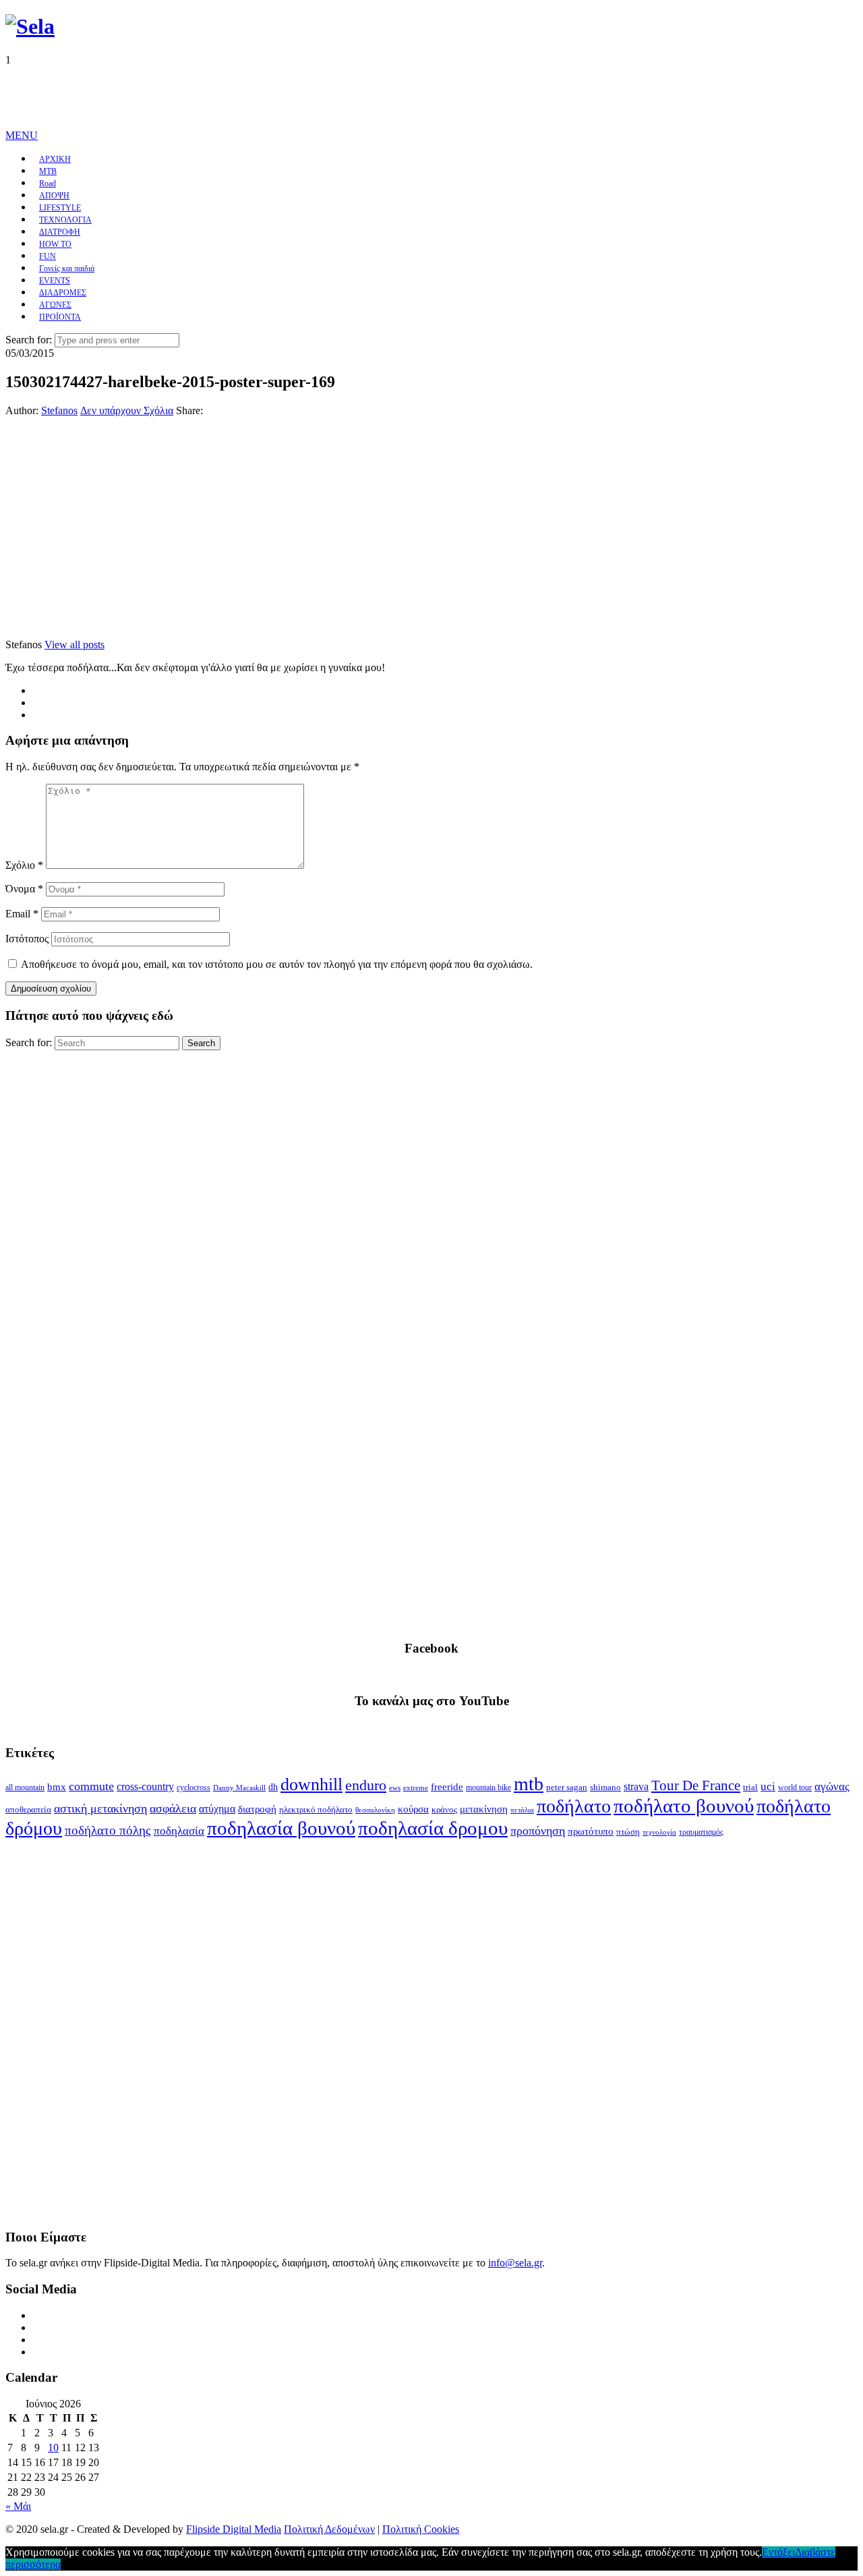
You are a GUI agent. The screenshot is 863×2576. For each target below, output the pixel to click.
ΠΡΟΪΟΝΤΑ (60, 317)
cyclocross (194, 1787)
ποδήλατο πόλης (108, 1830)
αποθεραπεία (28, 1810)
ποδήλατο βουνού (684, 1806)
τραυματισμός (701, 1832)
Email (22, 914)
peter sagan (567, 1787)
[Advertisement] (251, 96)
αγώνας (832, 1786)
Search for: (29, 340)
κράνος (444, 1810)
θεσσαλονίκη (375, 1810)
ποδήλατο (574, 1806)
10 (53, 2448)
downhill (311, 1784)
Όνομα (24, 889)
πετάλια (522, 1810)
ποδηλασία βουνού (281, 1828)
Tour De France (696, 1785)
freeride (447, 1787)
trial (750, 1787)
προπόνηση (538, 1831)
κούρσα (413, 1809)
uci (768, 1786)
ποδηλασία (179, 1831)
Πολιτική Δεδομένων (329, 2529)
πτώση (628, 1832)
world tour (795, 1787)
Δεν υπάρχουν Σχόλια (127, 410)
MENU (22, 135)
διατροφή (257, 1809)
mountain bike (488, 1787)
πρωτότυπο (591, 1831)
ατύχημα (217, 1809)
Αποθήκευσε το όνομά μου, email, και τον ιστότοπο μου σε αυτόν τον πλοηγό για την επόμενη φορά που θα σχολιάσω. (277, 964)
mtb (529, 1784)
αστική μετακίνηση (100, 1808)
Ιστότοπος (27, 939)
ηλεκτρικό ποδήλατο (316, 1810)
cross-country (145, 1786)
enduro (366, 1785)
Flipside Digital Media (234, 2529)
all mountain (25, 1787)
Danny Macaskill (239, 1787)
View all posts (75, 645)
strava (636, 1786)
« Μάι (18, 2506)
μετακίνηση (484, 1809)
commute (91, 1786)
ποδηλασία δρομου (433, 1828)
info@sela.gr (515, 2263)
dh (273, 1787)
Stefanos (59, 410)
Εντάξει (778, 2552)
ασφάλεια (173, 1808)
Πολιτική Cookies (421, 2529)
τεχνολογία (659, 1832)
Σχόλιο (24, 865)
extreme (416, 1787)
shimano (605, 1787)
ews (395, 1787)
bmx (57, 1787)
